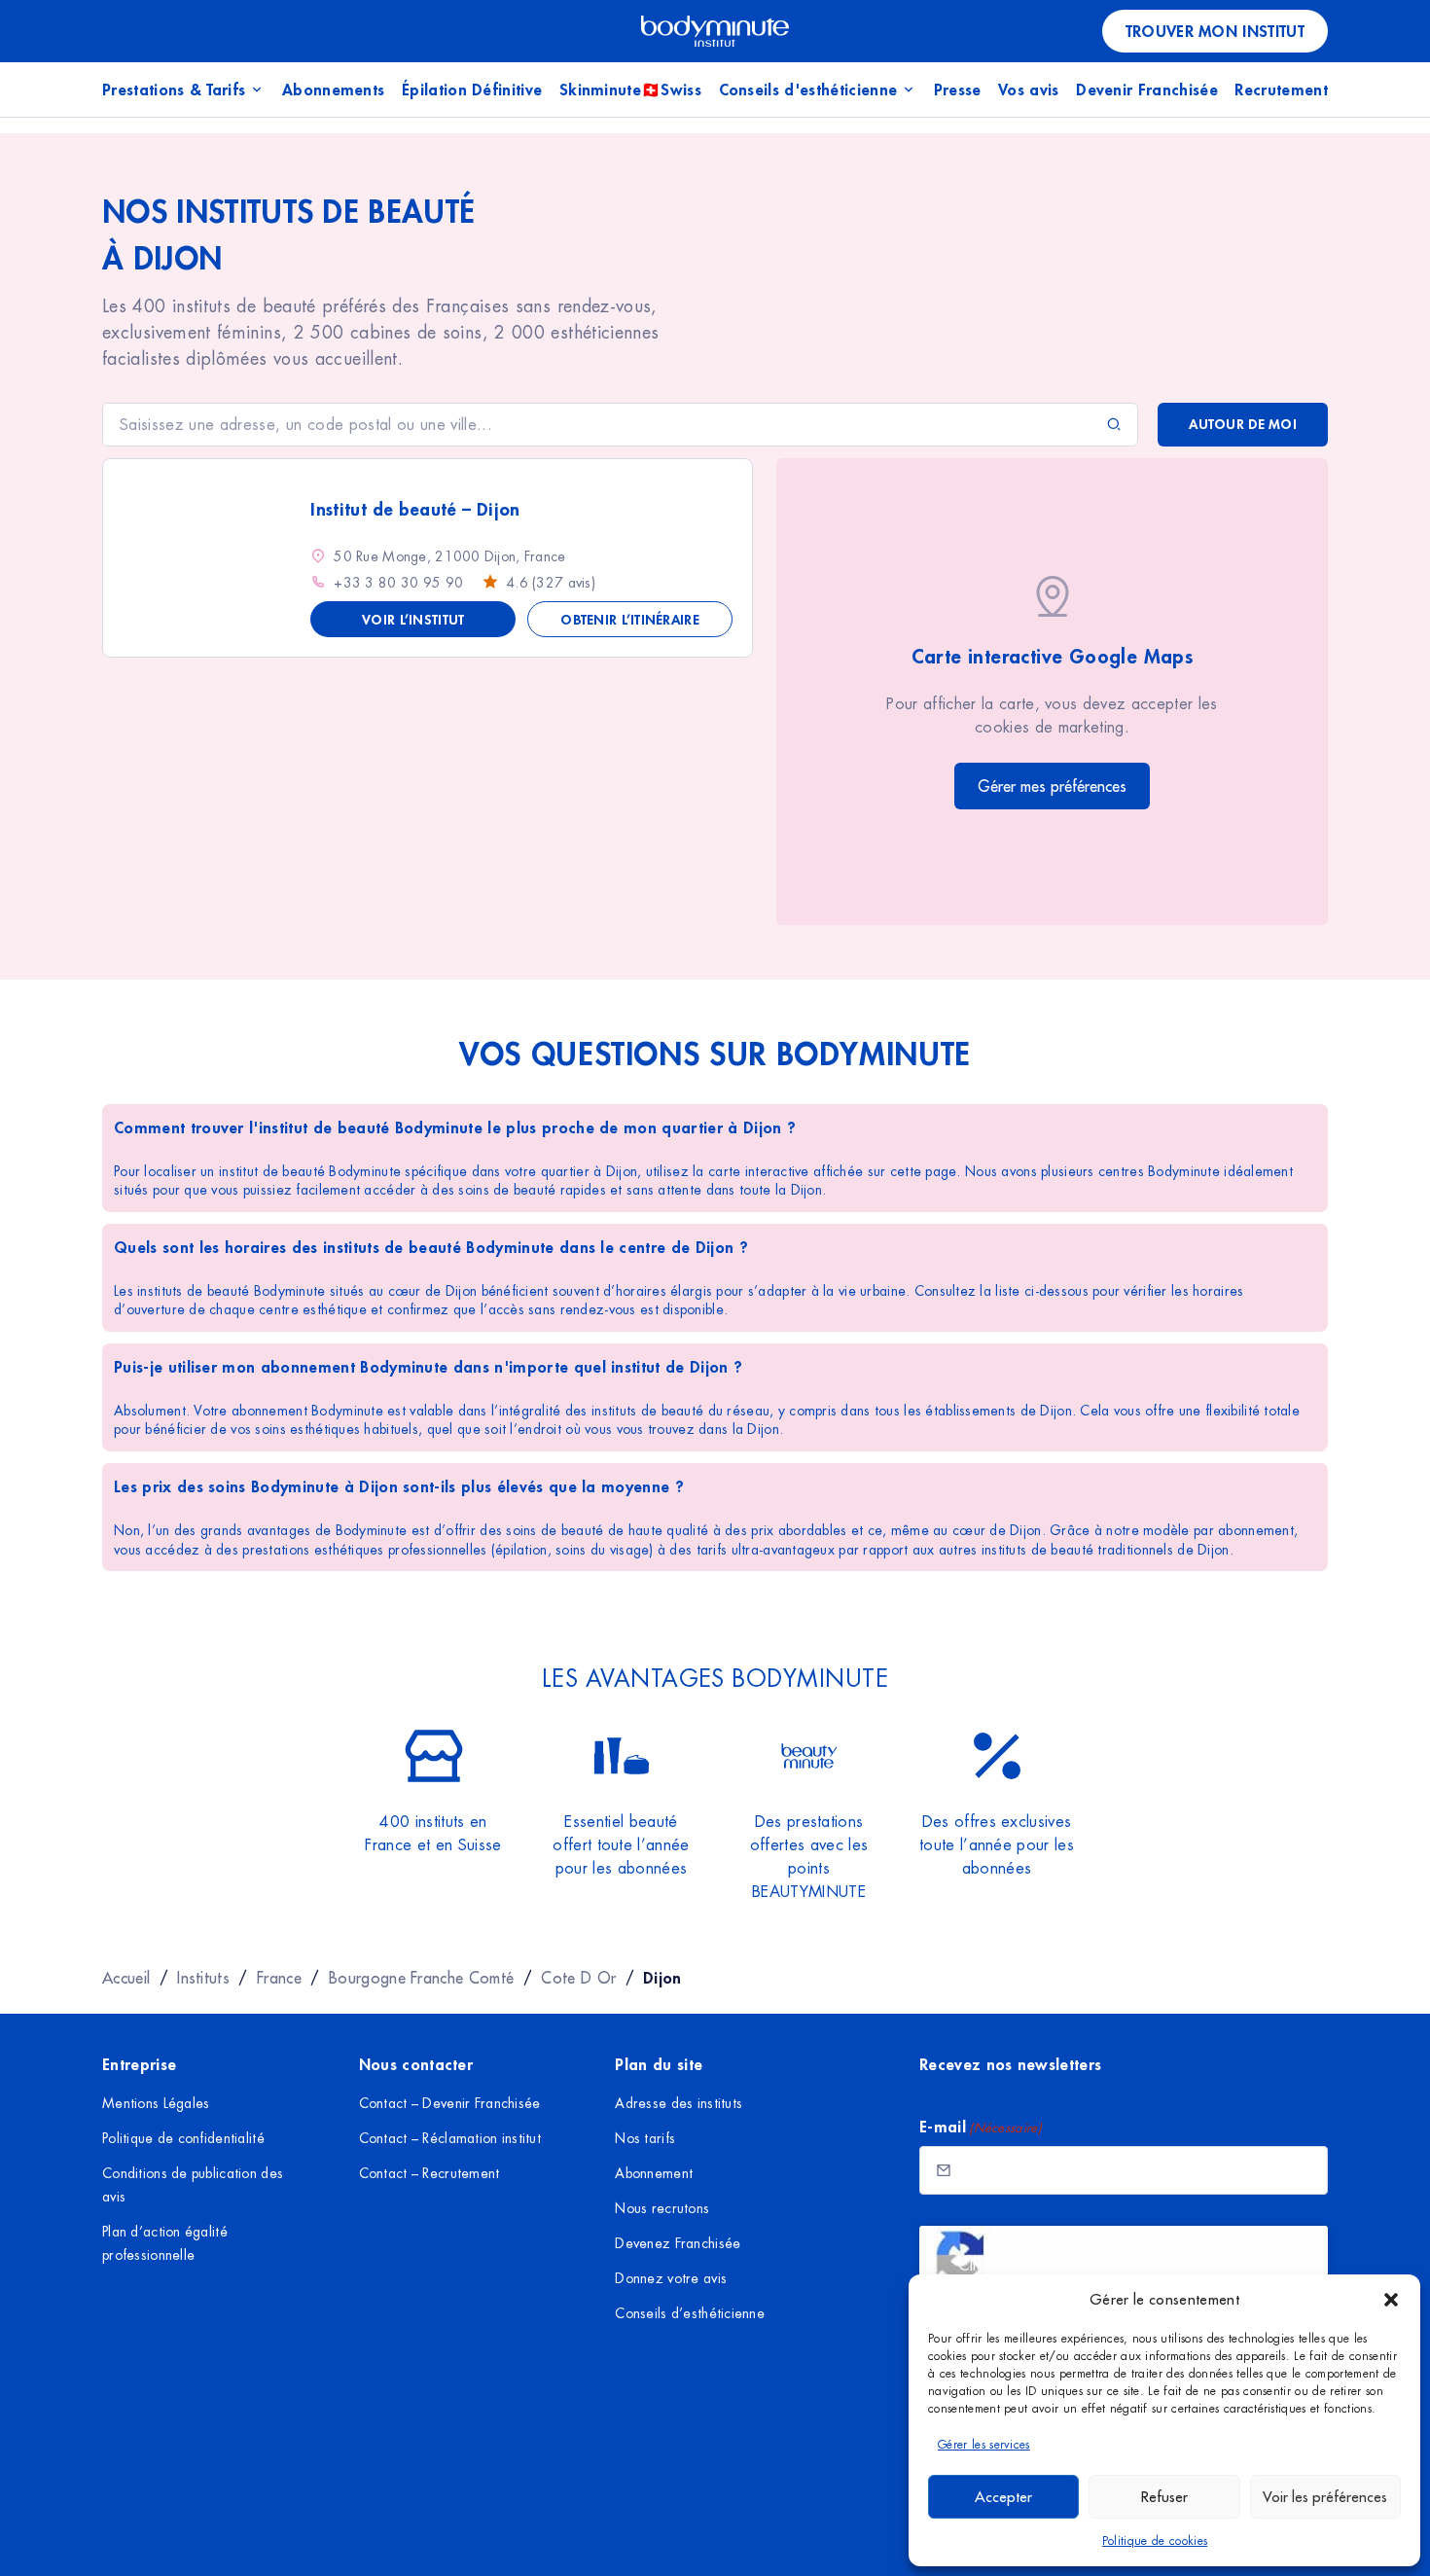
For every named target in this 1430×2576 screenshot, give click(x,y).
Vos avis (1029, 89)
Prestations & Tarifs (174, 89)
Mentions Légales (156, 2103)
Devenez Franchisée (678, 2243)
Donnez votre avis (671, 2278)
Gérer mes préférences (1052, 786)
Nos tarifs (645, 2138)
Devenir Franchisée (1147, 89)
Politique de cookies (1155, 2541)
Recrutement (1281, 89)
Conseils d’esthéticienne (690, 2313)
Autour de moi (1243, 424)
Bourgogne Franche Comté (421, 1978)
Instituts (203, 1978)
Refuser (1164, 2497)
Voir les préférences (1325, 2497)
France (279, 1978)
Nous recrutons (662, 2208)
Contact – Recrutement (429, 2173)
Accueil (126, 1978)
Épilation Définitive (472, 89)
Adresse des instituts (679, 2103)
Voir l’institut (413, 619)
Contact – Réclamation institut (450, 2138)
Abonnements (334, 89)
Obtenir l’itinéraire (630, 619)
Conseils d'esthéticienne (808, 89)
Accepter (1003, 2497)
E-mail (981, 2126)
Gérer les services (984, 2445)
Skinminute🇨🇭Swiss (630, 89)
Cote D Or (578, 1978)
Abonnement (654, 2173)
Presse (958, 89)
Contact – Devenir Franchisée (450, 2103)
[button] (1391, 2300)
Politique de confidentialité (183, 2138)
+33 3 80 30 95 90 (398, 583)
